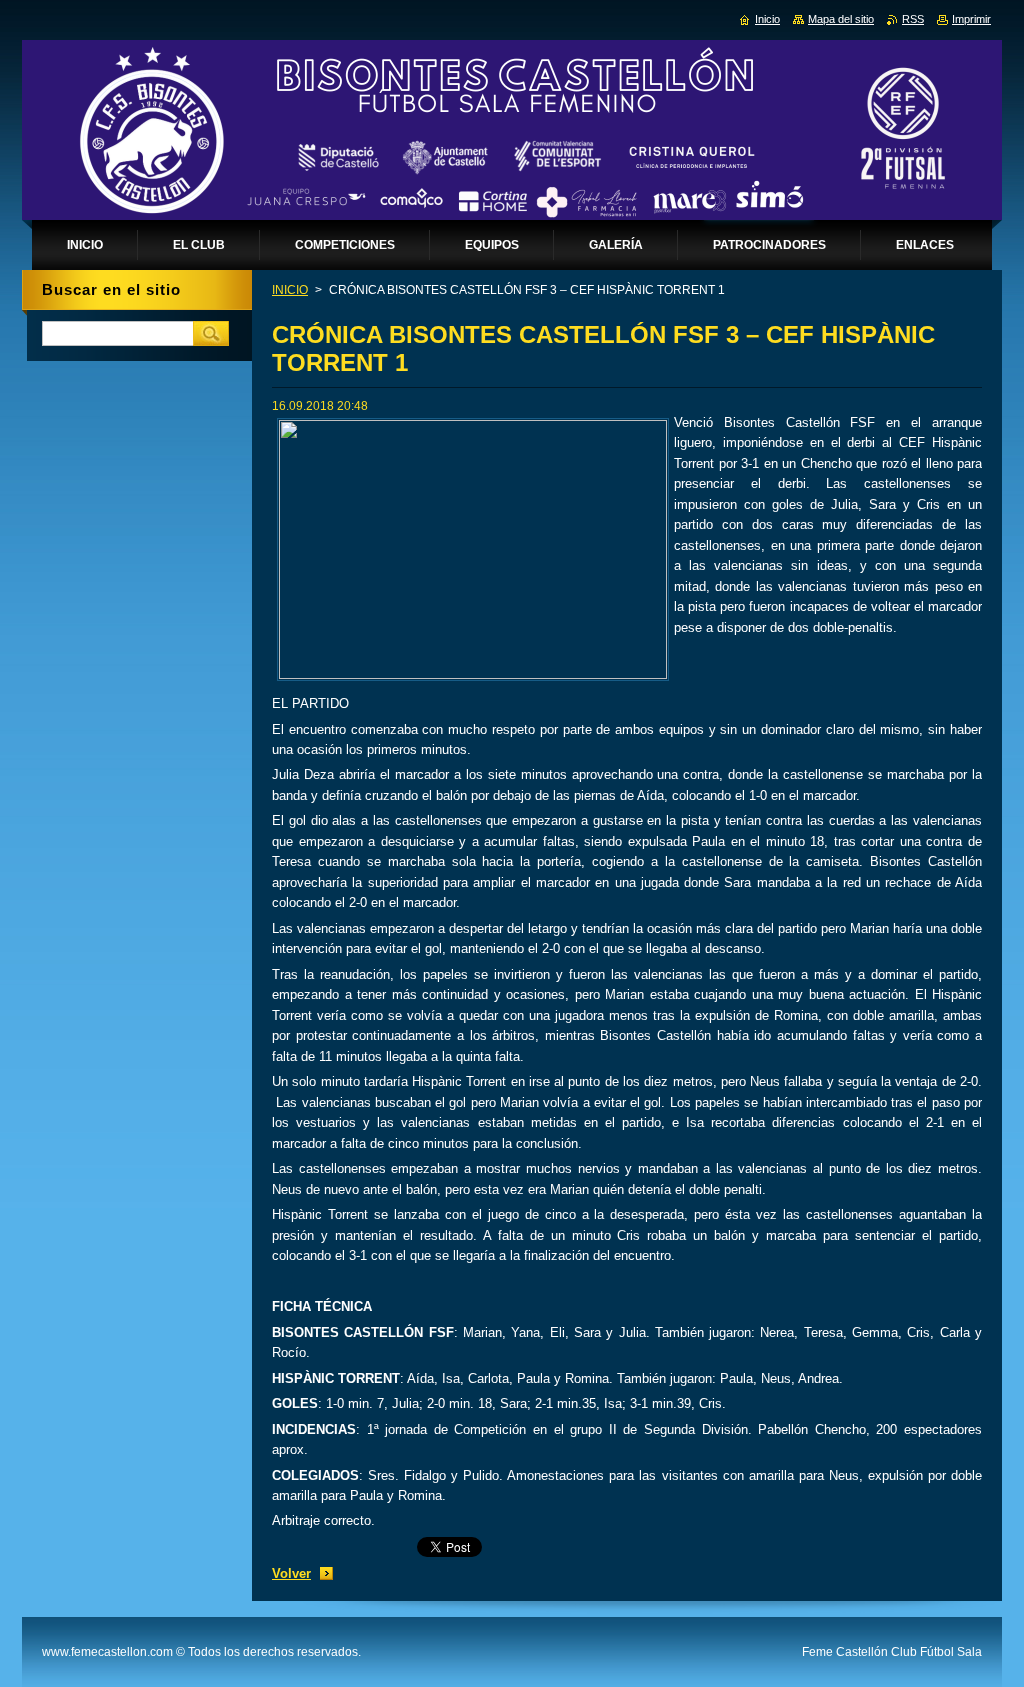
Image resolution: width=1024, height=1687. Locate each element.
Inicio (767, 19)
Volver (291, 1573)
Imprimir (971, 19)
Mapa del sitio (841, 19)
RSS (913, 19)
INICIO (290, 290)
